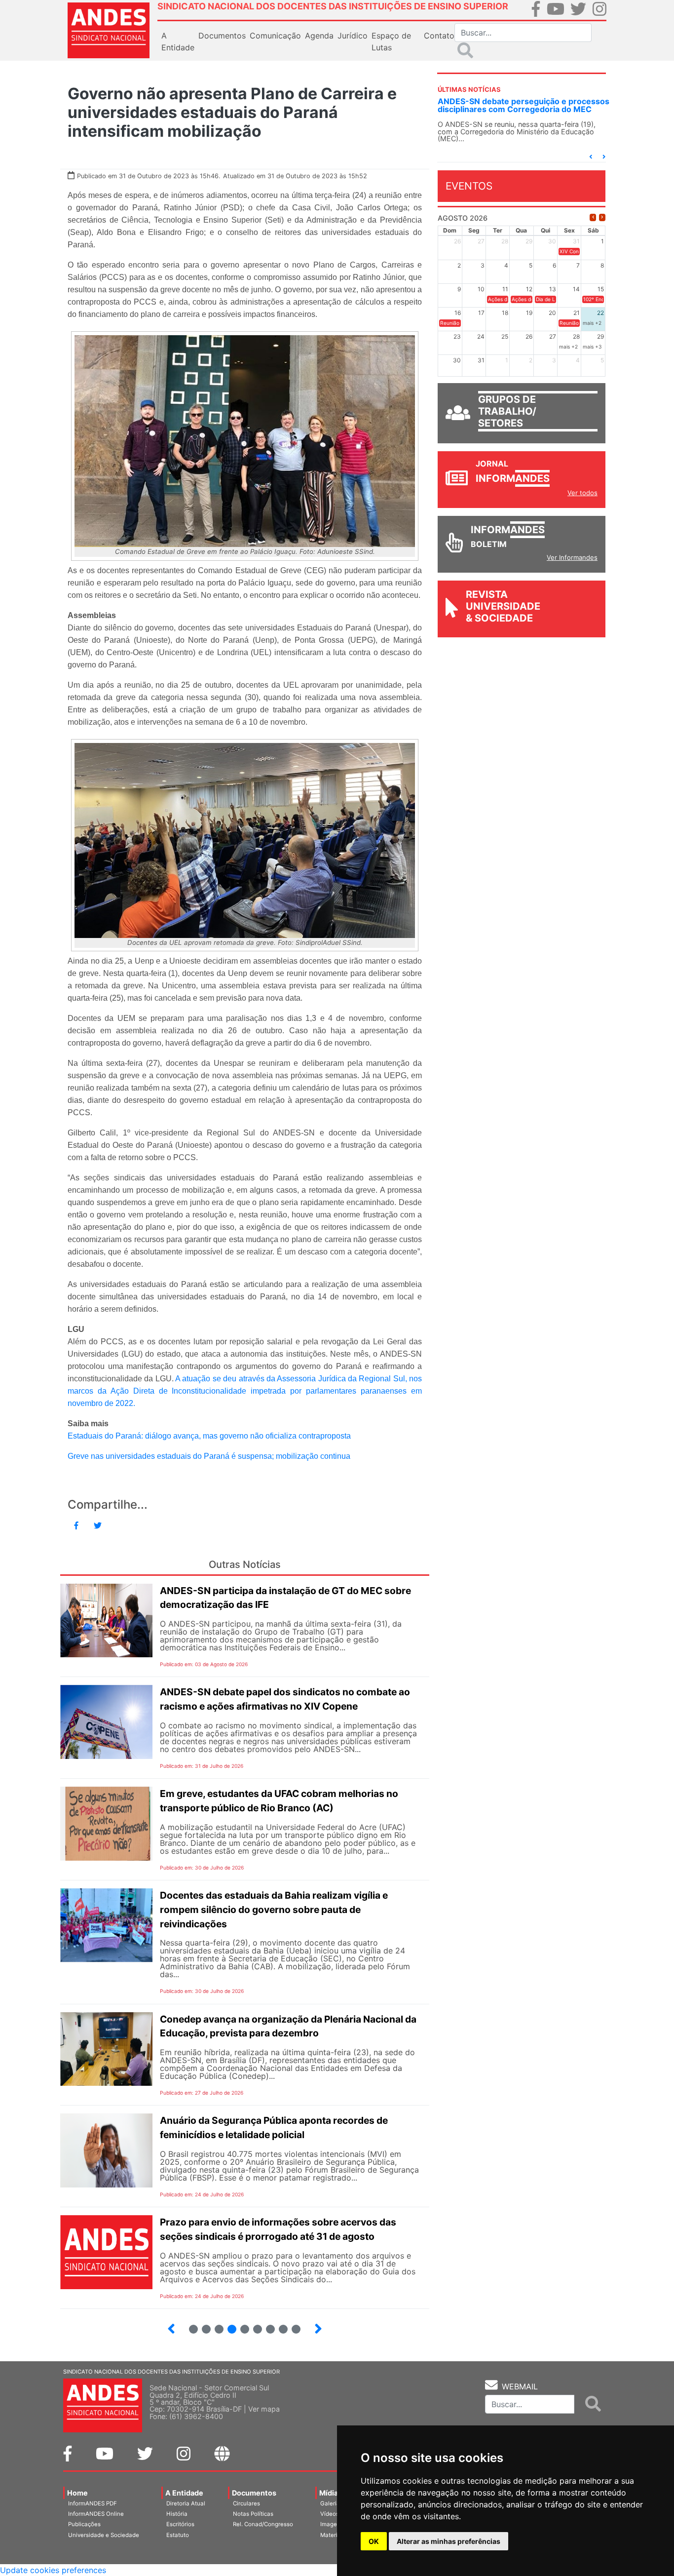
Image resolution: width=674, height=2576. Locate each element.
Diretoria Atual (186, 2503)
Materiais (333, 2535)
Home (77, 2493)
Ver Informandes (572, 557)
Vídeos (330, 2514)
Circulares (246, 2503)
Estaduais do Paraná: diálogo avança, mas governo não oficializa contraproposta (209, 1436)
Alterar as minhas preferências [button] (449, 2541)
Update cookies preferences (53, 2570)
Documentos (254, 2493)
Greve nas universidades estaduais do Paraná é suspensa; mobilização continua (209, 1456)
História (177, 2514)
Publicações (84, 2524)
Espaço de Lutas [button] (391, 41)
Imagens (332, 2524)
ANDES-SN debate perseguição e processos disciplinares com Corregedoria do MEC (524, 105)
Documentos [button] (222, 36)
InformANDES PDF (93, 2503)
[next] (602, 217)
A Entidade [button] (178, 41)
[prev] (593, 217)
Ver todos (582, 493)
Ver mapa (264, 2409)
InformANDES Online (96, 2514)
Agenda (319, 36)
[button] (591, 157)
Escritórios (180, 2524)
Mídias (331, 2493)
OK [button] (374, 2541)
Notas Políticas (253, 2514)
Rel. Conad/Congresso (263, 2524)
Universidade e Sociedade (104, 2535)
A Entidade (184, 2493)
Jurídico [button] (353, 36)
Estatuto (178, 2535)
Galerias (332, 2503)
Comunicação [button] (275, 36)
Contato (439, 36)
